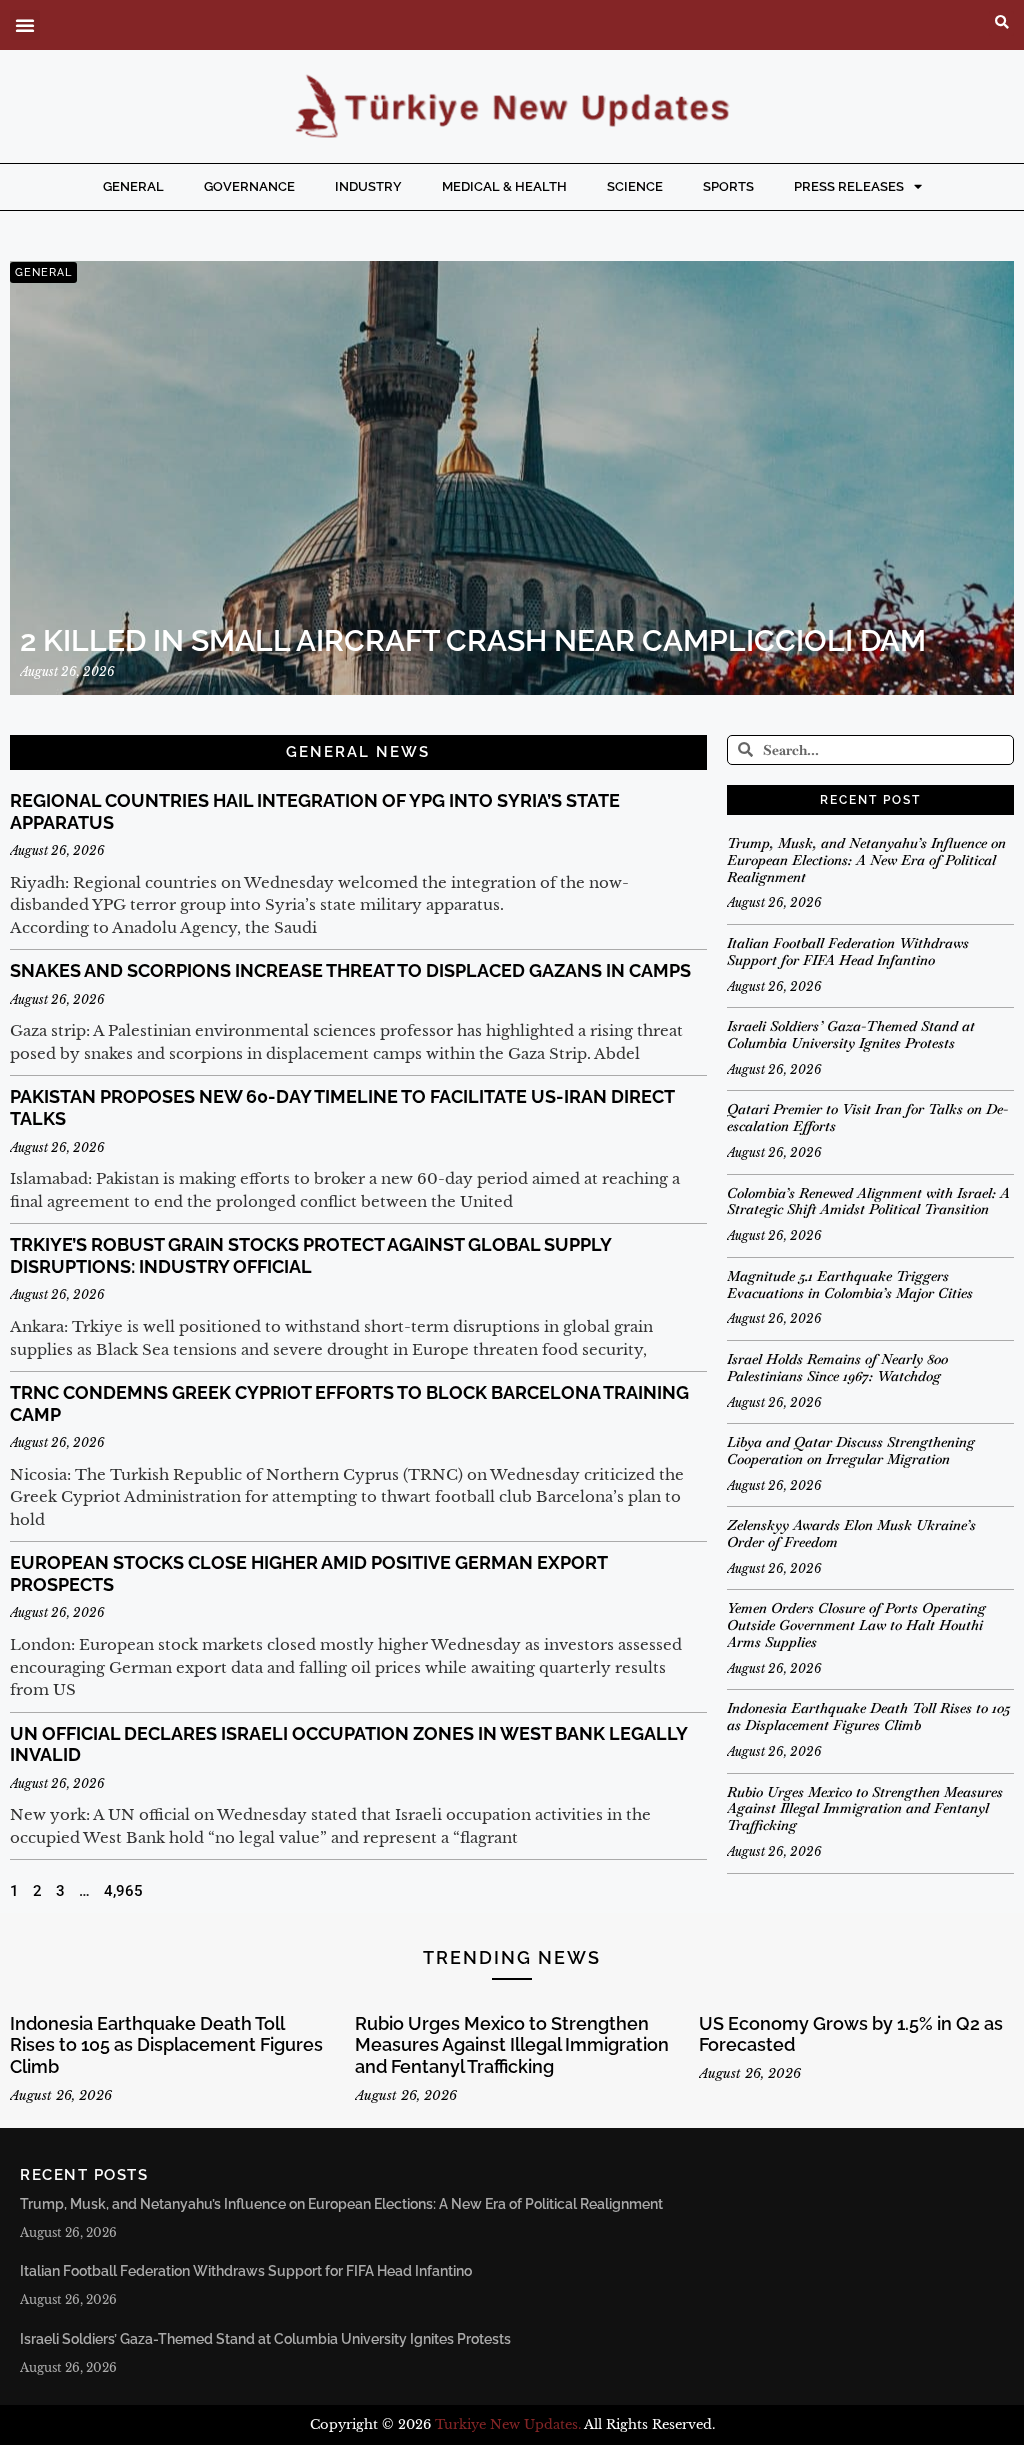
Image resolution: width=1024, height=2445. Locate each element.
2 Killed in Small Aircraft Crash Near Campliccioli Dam (473, 640)
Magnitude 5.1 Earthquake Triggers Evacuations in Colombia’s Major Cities (850, 1284)
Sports (728, 186)
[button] (25, 25)
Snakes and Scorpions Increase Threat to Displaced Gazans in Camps (350, 970)
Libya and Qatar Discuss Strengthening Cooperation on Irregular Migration (851, 1450)
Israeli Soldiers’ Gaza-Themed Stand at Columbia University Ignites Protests (851, 1034)
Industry (368, 186)
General (133, 186)
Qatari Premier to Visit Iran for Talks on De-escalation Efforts (867, 1117)
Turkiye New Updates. (508, 2424)
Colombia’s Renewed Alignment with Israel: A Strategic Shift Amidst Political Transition (868, 1201)
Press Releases (849, 186)
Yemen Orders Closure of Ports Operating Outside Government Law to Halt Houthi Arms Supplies (856, 1625)
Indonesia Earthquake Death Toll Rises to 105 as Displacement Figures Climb (868, 1716)
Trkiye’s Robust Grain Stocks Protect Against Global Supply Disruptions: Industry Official (310, 1255)
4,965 (123, 1891)
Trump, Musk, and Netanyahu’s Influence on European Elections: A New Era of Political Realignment (866, 860)
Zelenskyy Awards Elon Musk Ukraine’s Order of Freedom (851, 1533)
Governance (249, 186)
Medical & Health (504, 186)
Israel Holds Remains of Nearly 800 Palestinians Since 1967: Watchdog (837, 1367)
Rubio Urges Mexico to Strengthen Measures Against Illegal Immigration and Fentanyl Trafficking (865, 1809)
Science (635, 186)
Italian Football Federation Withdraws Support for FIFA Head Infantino (848, 951)
